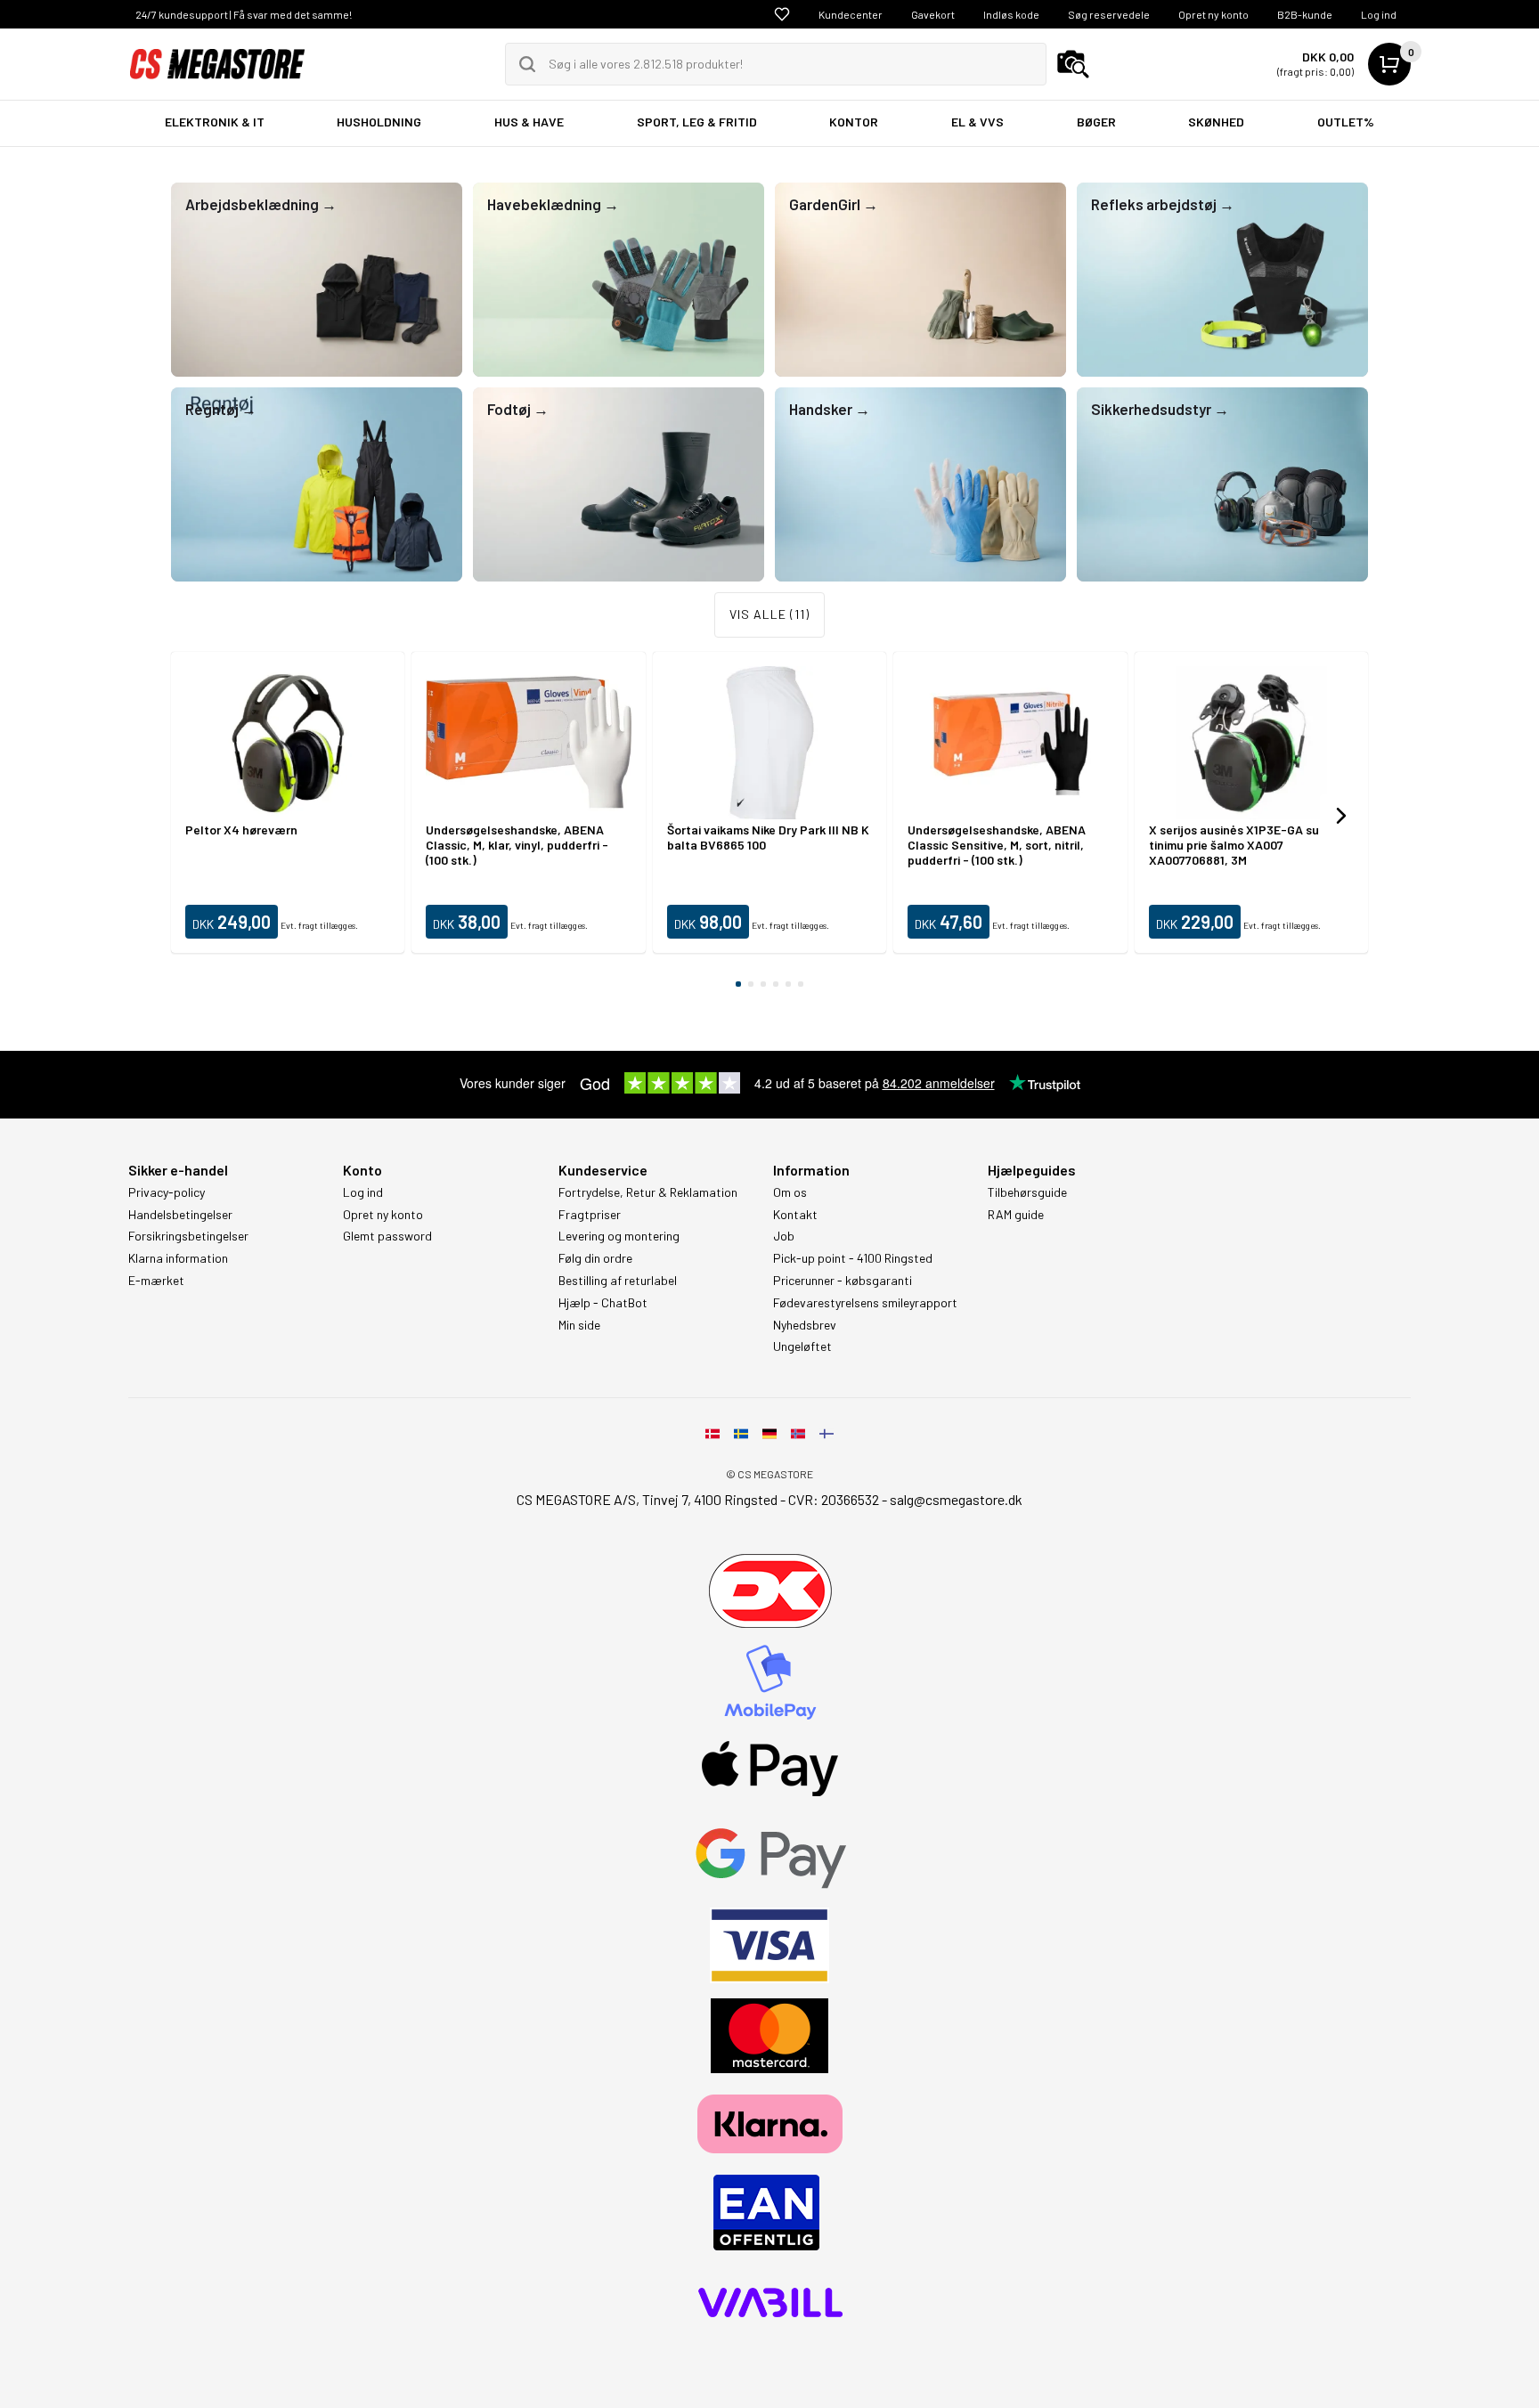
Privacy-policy (167, 1192)
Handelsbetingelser (180, 1215)
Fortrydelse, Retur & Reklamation (648, 1192)
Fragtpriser (590, 1215)
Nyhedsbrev (805, 1325)
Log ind (1379, 14)
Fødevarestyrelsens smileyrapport (865, 1303)
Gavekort (933, 14)
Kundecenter (851, 14)
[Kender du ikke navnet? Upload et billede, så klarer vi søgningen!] (1073, 64)
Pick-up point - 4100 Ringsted (853, 1258)
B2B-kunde (1305, 14)
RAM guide (1016, 1215)
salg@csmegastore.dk (956, 1499)
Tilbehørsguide (1027, 1192)
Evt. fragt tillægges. (319, 925)
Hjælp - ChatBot (603, 1303)
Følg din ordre (595, 1258)
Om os (790, 1192)
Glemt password (387, 1236)
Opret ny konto (1213, 14)
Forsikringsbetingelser (188, 1236)
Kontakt (795, 1215)
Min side (579, 1325)
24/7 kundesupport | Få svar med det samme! (244, 14)
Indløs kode (1011, 14)
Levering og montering (619, 1236)
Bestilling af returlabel (618, 1281)
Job (784, 1236)
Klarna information (178, 1258)
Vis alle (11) (769, 614)
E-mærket (156, 1281)
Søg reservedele (1109, 14)
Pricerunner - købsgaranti (843, 1281)
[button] (1341, 816)
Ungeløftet (802, 1346)
